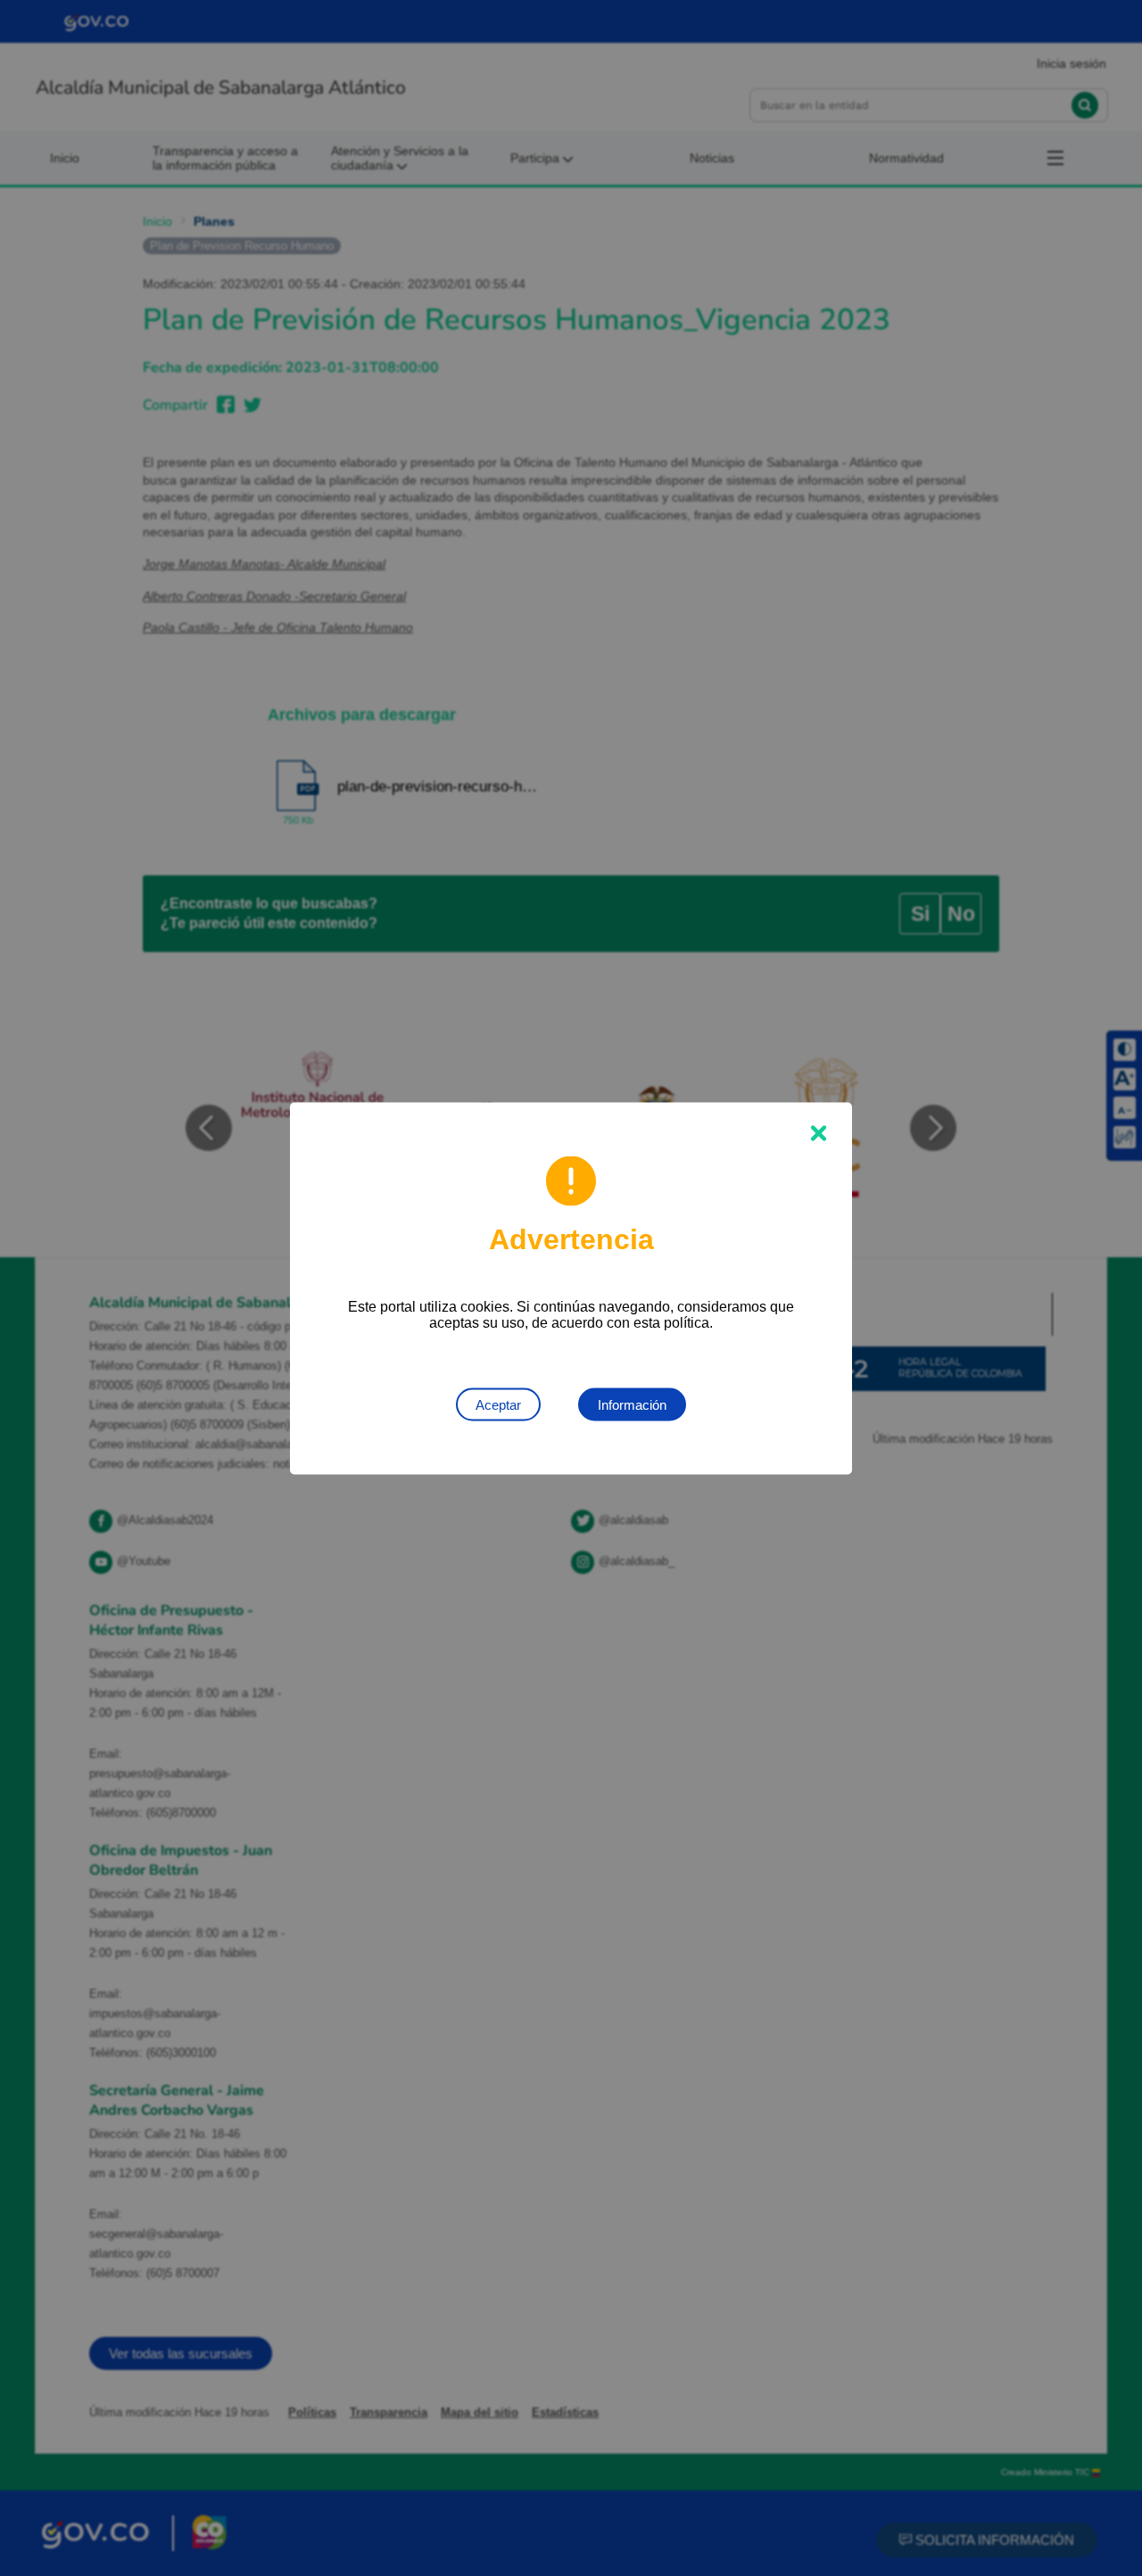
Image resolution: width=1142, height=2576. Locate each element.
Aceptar (498, 1404)
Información (632, 1404)
